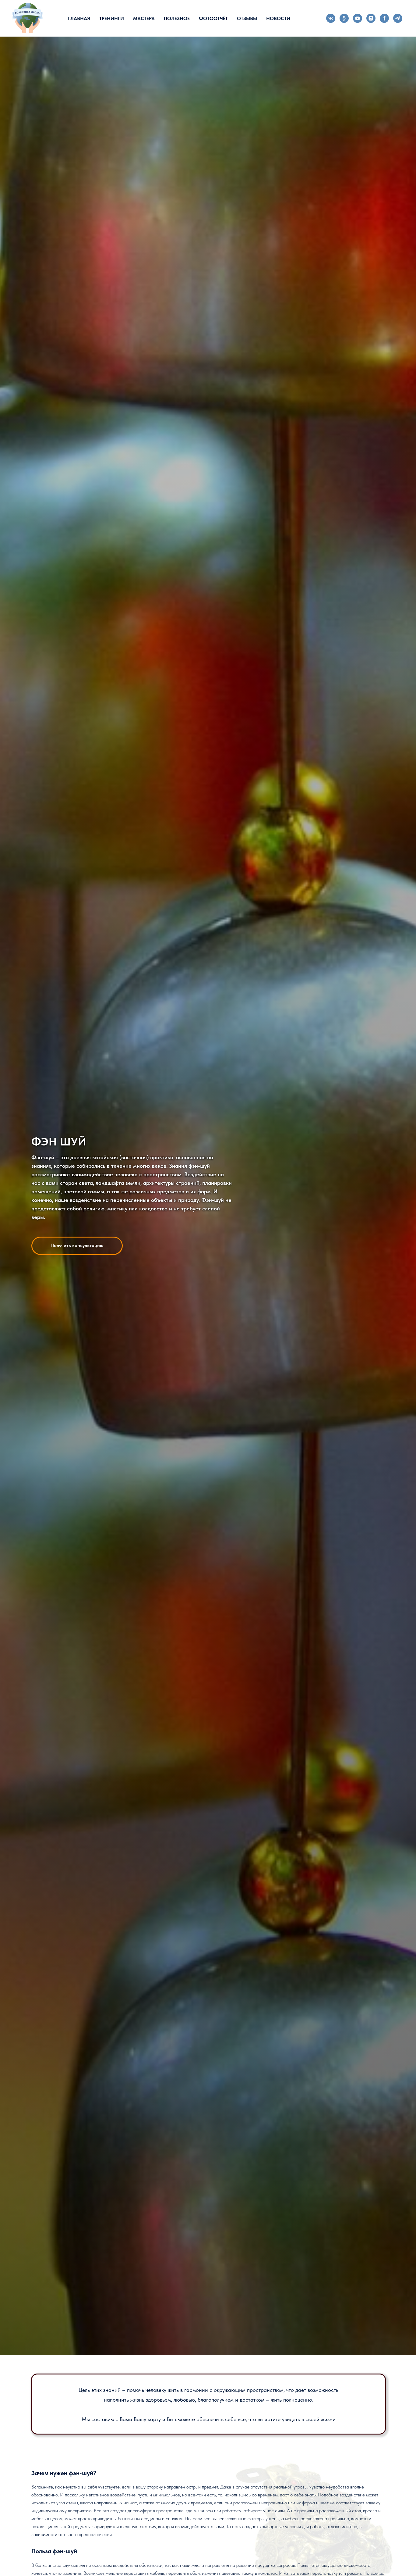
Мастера (144, 18)
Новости (278, 18)
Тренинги (112, 18)
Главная (79, 18)
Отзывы (247, 18)
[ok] (344, 18)
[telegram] (398, 18)
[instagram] (371, 18)
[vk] (331, 18)
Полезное (177, 18)
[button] (77, 1246)
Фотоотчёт (213, 18)
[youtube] (358, 18)
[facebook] (384, 18)
